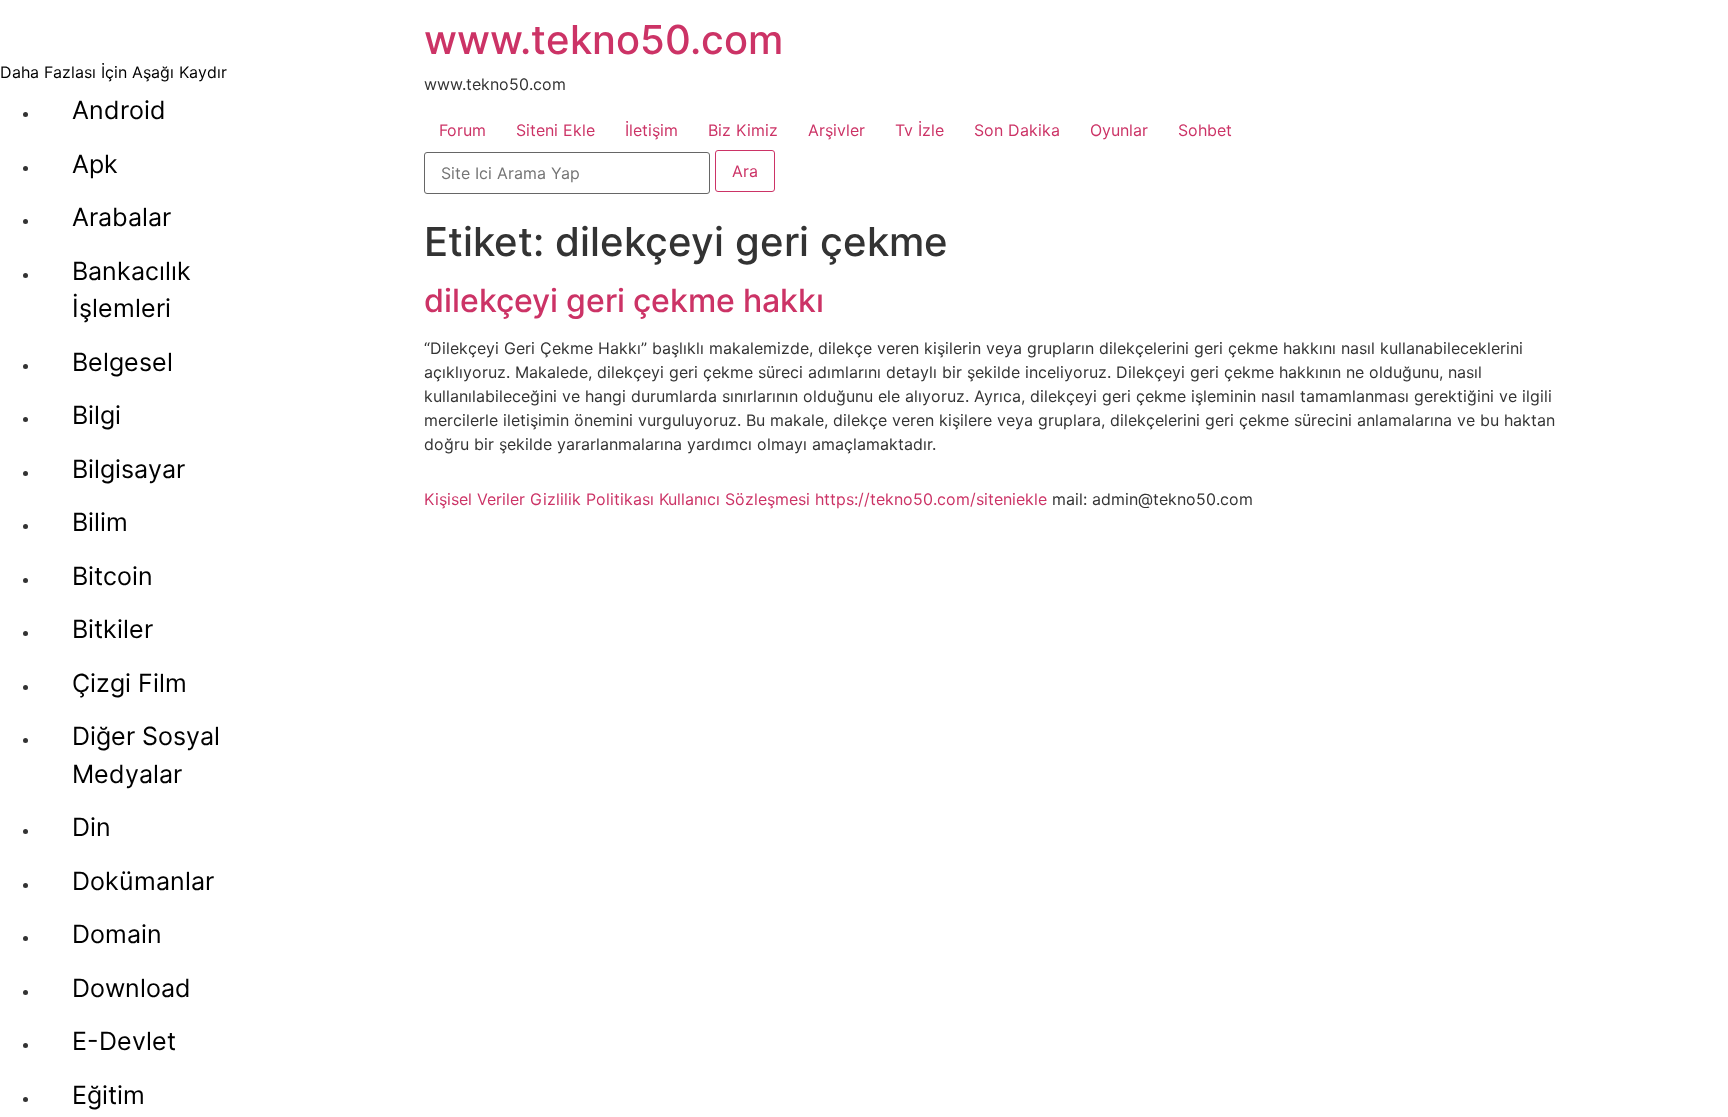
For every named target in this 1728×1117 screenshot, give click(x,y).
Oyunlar (1119, 130)
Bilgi (96, 415)
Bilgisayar (128, 469)
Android (119, 110)
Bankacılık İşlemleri (131, 290)
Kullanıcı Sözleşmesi (734, 499)
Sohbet (1205, 130)
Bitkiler (112, 629)
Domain (117, 934)
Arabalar (121, 217)
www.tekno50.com (603, 39)
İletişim (651, 130)
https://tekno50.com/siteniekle (931, 499)
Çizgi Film (129, 683)
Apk (95, 164)
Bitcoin (112, 576)
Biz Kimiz (743, 130)
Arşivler (836, 130)
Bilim (100, 522)
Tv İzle (919, 130)
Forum (462, 130)
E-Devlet (124, 1041)
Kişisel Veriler (474, 499)
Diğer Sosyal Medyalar (146, 755)
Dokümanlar (143, 881)
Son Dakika (1017, 130)
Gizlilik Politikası (592, 499)
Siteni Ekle (555, 130)
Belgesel (122, 362)
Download (131, 988)
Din (91, 827)
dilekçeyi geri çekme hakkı (624, 300)
